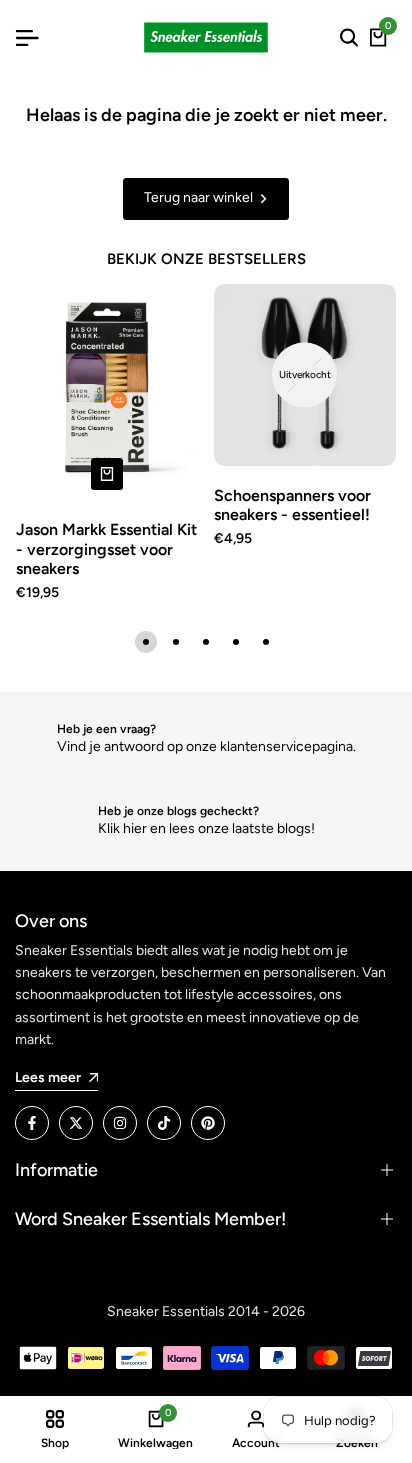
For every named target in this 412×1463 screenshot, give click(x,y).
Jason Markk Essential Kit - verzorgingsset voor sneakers (106, 548)
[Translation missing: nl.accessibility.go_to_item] (146, 642)
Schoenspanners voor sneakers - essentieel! (292, 505)
